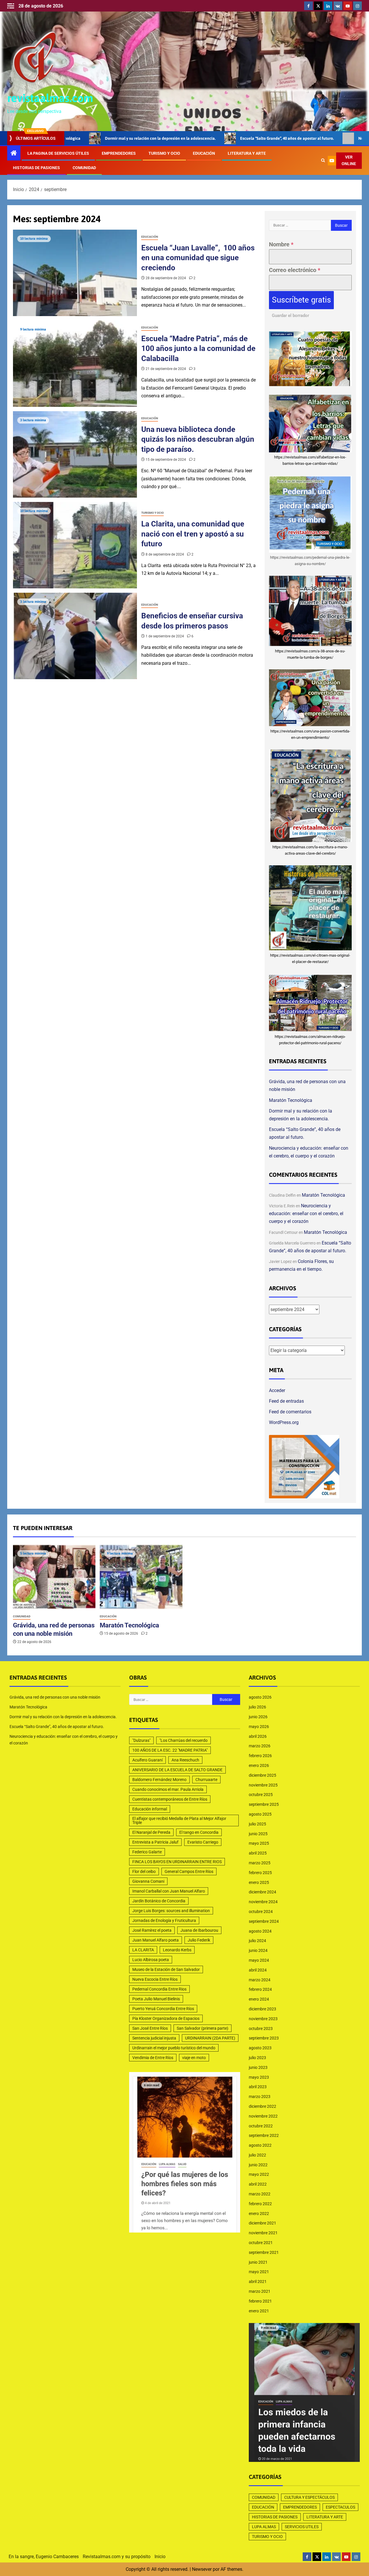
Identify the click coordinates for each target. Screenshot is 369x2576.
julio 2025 (257, 1824)
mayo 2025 (259, 1843)
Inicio (160, 2557)
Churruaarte (206, 1780)
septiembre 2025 (264, 1804)
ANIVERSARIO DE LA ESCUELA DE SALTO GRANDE (177, 1770)
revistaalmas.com (50, 98)
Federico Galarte (147, 1852)
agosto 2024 (260, 1931)
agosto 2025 (260, 1814)
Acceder (277, 1390)
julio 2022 (257, 2155)
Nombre (281, 244)
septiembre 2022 (264, 2135)
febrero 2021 (260, 2301)
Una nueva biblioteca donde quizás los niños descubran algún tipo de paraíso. (198, 439)
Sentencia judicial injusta (154, 2038)
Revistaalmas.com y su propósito (117, 2557)
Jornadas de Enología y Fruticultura (164, 1920)
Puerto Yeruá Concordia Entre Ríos (163, 2009)
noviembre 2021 (263, 2233)
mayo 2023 (259, 2077)
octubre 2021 (261, 2243)
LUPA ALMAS (264, 2527)
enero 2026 (259, 1765)
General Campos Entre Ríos (189, 1871)
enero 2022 (259, 2214)
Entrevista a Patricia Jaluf (155, 1842)
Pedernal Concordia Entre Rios (159, 1989)
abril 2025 (258, 1853)
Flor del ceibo (144, 1871)
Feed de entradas (286, 1401)
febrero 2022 (260, 2204)
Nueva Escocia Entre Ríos (155, 1979)
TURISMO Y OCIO (164, 153)
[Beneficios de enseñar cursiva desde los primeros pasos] (75, 636)
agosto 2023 (260, 2048)
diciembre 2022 (262, 2106)
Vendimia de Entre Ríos (153, 2058)
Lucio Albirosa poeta (151, 1960)
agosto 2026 (260, 1697)
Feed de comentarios (290, 1412)
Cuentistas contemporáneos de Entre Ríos (170, 1799)
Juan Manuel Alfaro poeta (156, 1940)
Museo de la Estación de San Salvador (166, 1969)
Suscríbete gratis (301, 300)
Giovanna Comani (148, 1881)
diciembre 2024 (262, 1892)
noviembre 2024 (263, 1902)
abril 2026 (258, 1736)
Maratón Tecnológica (291, 1100)
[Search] (323, 160)
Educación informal (150, 1809)
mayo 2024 (259, 1960)
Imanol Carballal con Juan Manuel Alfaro (169, 1891)
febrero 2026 (260, 1756)
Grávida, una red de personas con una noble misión (55, 1697)
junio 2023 (258, 2067)
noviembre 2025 (263, 1785)
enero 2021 (259, 2311)
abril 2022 (258, 2184)
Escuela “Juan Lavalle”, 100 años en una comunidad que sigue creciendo (198, 258)
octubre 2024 (261, 1912)
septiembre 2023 (264, 2038)
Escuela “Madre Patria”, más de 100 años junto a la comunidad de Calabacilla (198, 349)
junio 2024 (258, 1950)
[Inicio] (14, 154)
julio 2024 (257, 1941)
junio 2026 (258, 1717)
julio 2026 (257, 1707)
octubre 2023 (261, 2029)
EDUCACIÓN (204, 153)
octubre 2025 (261, 1795)
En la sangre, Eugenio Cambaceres (44, 2557)
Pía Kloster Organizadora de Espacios (166, 2018)
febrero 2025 (260, 1873)
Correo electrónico (295, 270)
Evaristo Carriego (203, 1842)
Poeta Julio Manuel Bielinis (156, 1999)
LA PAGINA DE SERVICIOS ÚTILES (58, 153)
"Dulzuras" (141, 1740)
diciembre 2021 (262, 2223)
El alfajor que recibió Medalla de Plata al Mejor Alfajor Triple (179, 1820)
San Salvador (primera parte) (203, 2028)
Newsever (202, 2569)
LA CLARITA (143, 1950)
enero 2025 (259, 1882)
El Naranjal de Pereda (151, 1832)
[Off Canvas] (11, 6)
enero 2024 (259, 1999)
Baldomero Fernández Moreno (159, 1780)
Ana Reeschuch (185, 1760)
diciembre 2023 (262, 2009)
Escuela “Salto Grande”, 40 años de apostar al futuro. (202, 138)
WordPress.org (284, 1422)
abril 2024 (258, 1970)
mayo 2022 (259, 2174)
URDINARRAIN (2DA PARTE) (210, 2038)
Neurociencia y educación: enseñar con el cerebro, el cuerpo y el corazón (306, 1214)
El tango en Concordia (199, 1832)
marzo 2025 (260, 1863)
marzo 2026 (260, 1746)
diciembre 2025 (262, 1775)
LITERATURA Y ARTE (247, 153)
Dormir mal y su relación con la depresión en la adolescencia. (63, 1717)
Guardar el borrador (290, 316)
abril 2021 (258, 2282)
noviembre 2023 (263, 2019)
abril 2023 (258, 2087)
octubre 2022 (261, 2126)
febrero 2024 (260, 1989)
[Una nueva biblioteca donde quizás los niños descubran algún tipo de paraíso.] (75, 454)
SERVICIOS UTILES (302, 2527)
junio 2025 (258, 1834)
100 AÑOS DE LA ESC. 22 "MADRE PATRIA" (170, 1750)
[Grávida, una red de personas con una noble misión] (54, 1577)
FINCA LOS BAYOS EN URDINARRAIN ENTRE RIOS (177, 1862)
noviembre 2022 (263, 2116)
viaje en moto (194, 2058)
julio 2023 (257, 2058)
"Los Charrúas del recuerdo (183, 1740)
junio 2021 (258, 2262)
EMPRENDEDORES (119, 153)
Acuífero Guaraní (147, 1760)
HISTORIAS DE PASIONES (36, 168)
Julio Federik (199, 1940)
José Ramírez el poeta (152, 1930)
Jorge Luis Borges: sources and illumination (171, 1911)
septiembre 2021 (264, 2252)
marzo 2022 (260, 2194)
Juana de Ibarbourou (199, 1930)
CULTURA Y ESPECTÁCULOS (309, 2497)
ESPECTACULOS (340, 2507)
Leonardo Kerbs (177, 1950)
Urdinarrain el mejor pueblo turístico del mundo (174, 2048)
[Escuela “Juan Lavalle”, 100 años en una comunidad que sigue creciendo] (75, 273)
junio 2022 (258, 2165)
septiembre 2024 (264, 1921)
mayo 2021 (259, 2272)
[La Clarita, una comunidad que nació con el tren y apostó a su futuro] (75, 545)
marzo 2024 (260, 1980)
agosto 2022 (260, 2145)
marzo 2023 (260, 2097)
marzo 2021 (260, 2291)
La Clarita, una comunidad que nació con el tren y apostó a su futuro (193, 534)
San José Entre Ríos (150, 2028)
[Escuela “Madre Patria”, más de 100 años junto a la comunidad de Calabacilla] (75, 364)
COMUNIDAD (84, 168)
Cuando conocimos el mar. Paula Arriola (168, 1789)
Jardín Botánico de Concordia (159, 1901)
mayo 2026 (259, 1727)
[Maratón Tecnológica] (141, 1577)
